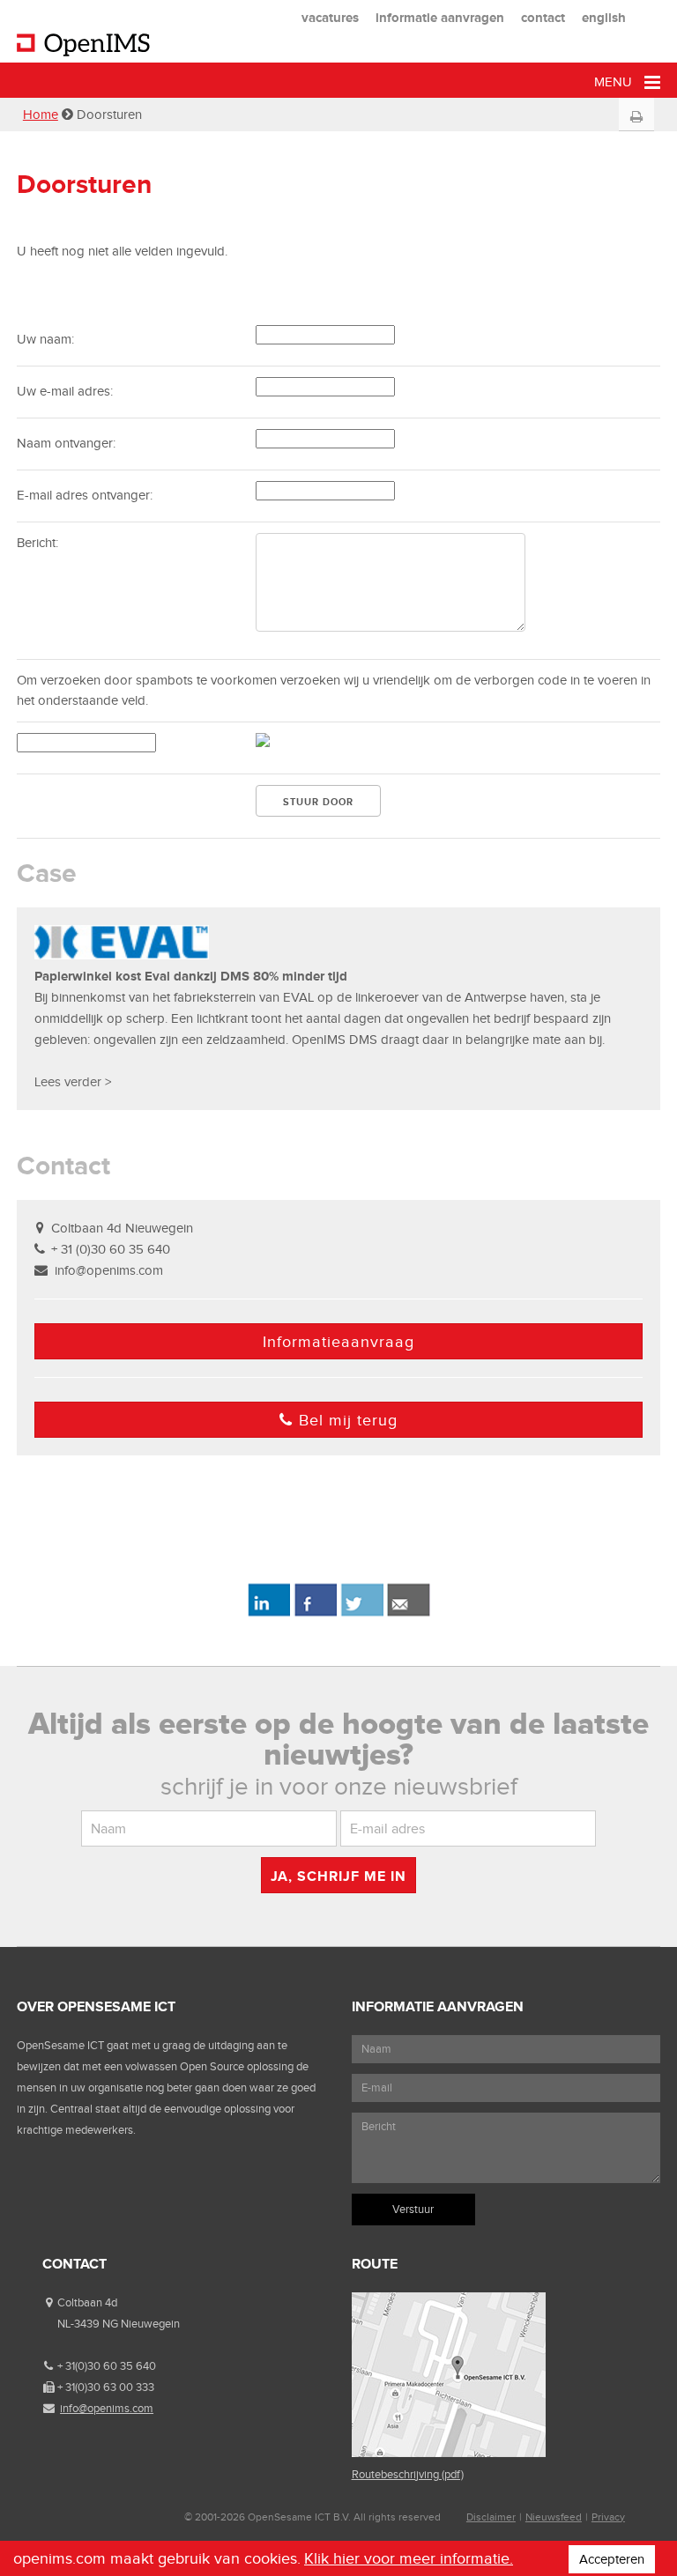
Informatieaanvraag (338, 1342)
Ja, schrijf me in (338, 1876)
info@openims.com (109, 1270)
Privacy (608, 2517)
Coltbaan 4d (87, 2302)
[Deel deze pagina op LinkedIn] (268, 1613)
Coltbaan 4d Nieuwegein (122, 1228)
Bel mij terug (348, 1420)
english (604, 17)
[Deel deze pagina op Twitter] (362, 1613)
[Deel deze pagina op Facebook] (315, 1613)
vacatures (330, 17)
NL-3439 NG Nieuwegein (119, 2324)
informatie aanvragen (440, 17)
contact (543, 17)
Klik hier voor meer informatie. (409, 2558)
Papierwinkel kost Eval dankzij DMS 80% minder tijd (191, 976)
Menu (615, 82)
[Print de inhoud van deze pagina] (637, 117)
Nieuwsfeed (554, 2517)
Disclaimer (491, 2517)
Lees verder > (73, 1082)
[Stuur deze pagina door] (409, 1613)
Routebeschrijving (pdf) (408, 2474)
